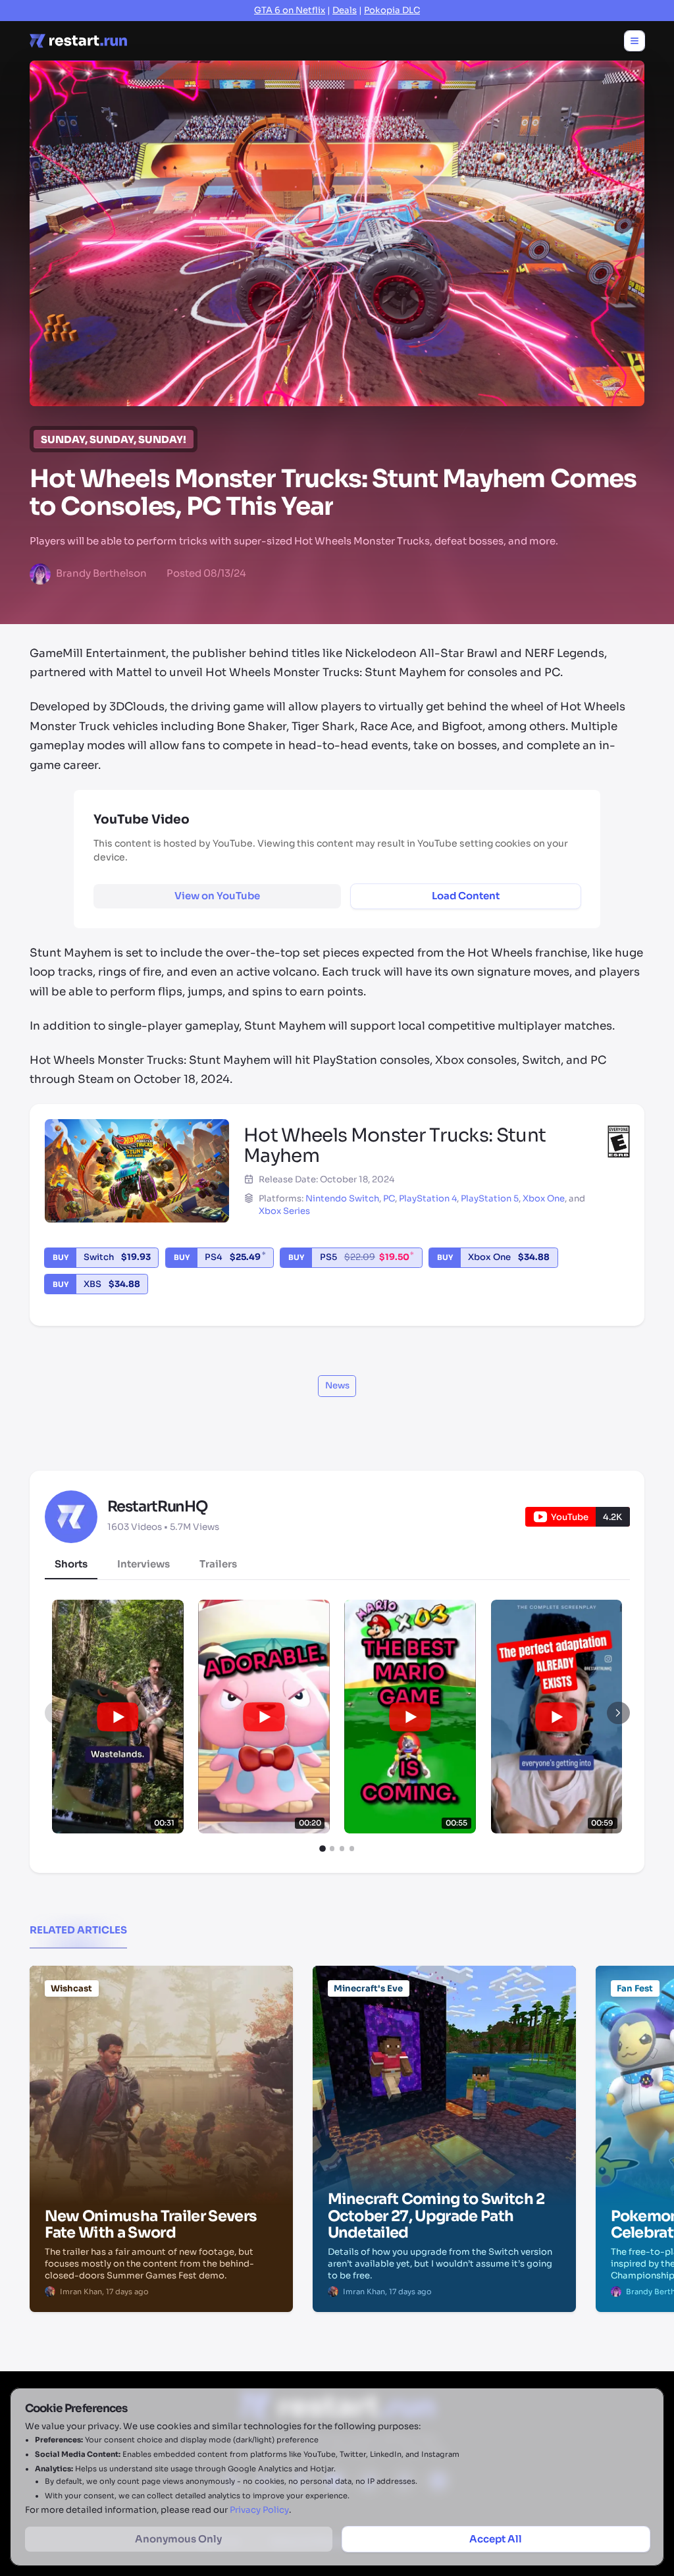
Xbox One (544, 1198)
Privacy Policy (259, 2510)
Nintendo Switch (342, 1198)
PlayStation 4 (428, 1198)
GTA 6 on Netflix (290, 10)
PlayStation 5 (490, 1198)
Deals (345, 10)
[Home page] (78, 41)
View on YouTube (217, 896)
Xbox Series (284, 1211)
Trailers (218, 1564)
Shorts (71, 1564)
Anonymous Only (178, 2539)
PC (389, 1198)
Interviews (143, 1564)
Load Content (466, 896)
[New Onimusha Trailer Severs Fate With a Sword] (161, 2033)
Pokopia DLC (392, 10)
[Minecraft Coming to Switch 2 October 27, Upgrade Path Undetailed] (444, 2033)
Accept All (496, 2539)
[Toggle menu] (635, 41)
